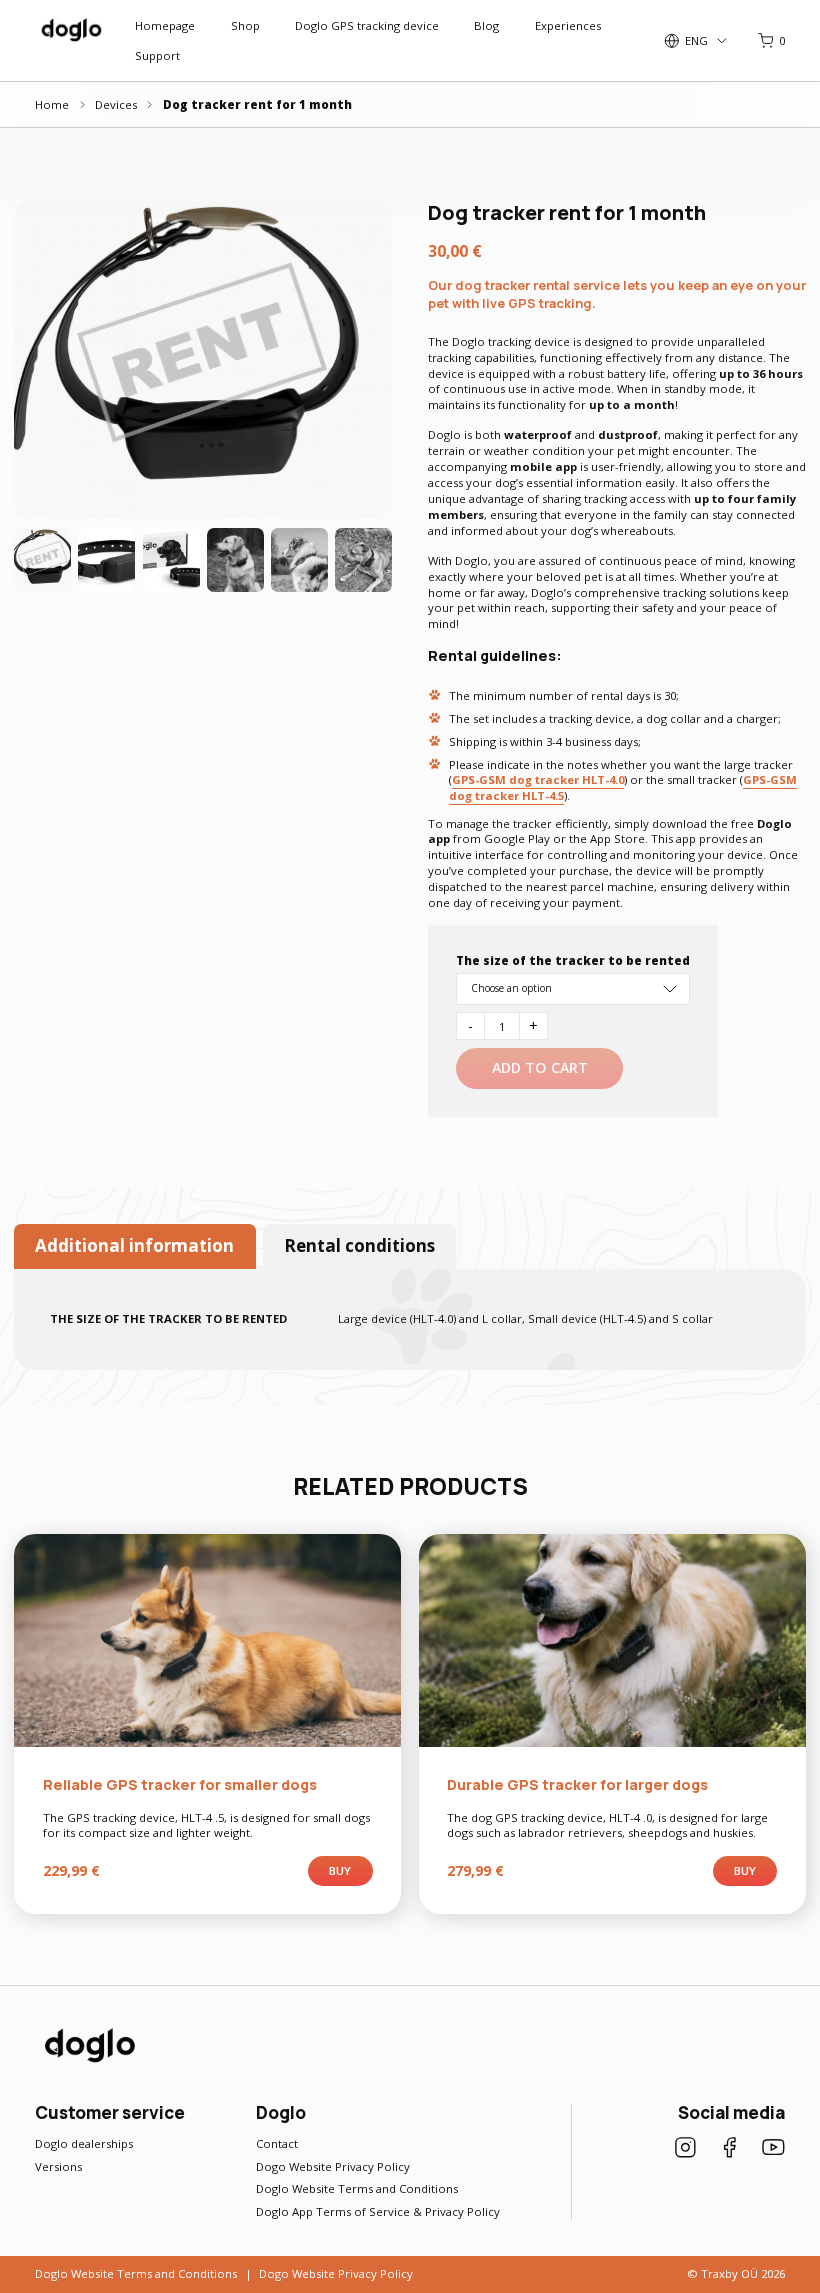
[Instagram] (685, 2149)
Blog (486, 25)
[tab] (135, 1246)
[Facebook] (729, 2149)
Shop (245, 25)
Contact (277, 2143)
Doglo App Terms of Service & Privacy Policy (378, 2211)
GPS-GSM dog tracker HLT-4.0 (538, 779)
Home (52, 104)
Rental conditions (359, 1245)
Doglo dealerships (84, 2143)
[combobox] (573, 989)
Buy (340, 1870)
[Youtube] (773, 2149)
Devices (116, 104)
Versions (58, 2166)
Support (157, 55)
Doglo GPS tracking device (367, 25)
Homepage (165, 25)
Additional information (134, 1245)
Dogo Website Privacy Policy (333, 2166)
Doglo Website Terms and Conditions (357, 2188)
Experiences (568, 25)
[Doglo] (88, 2060)
